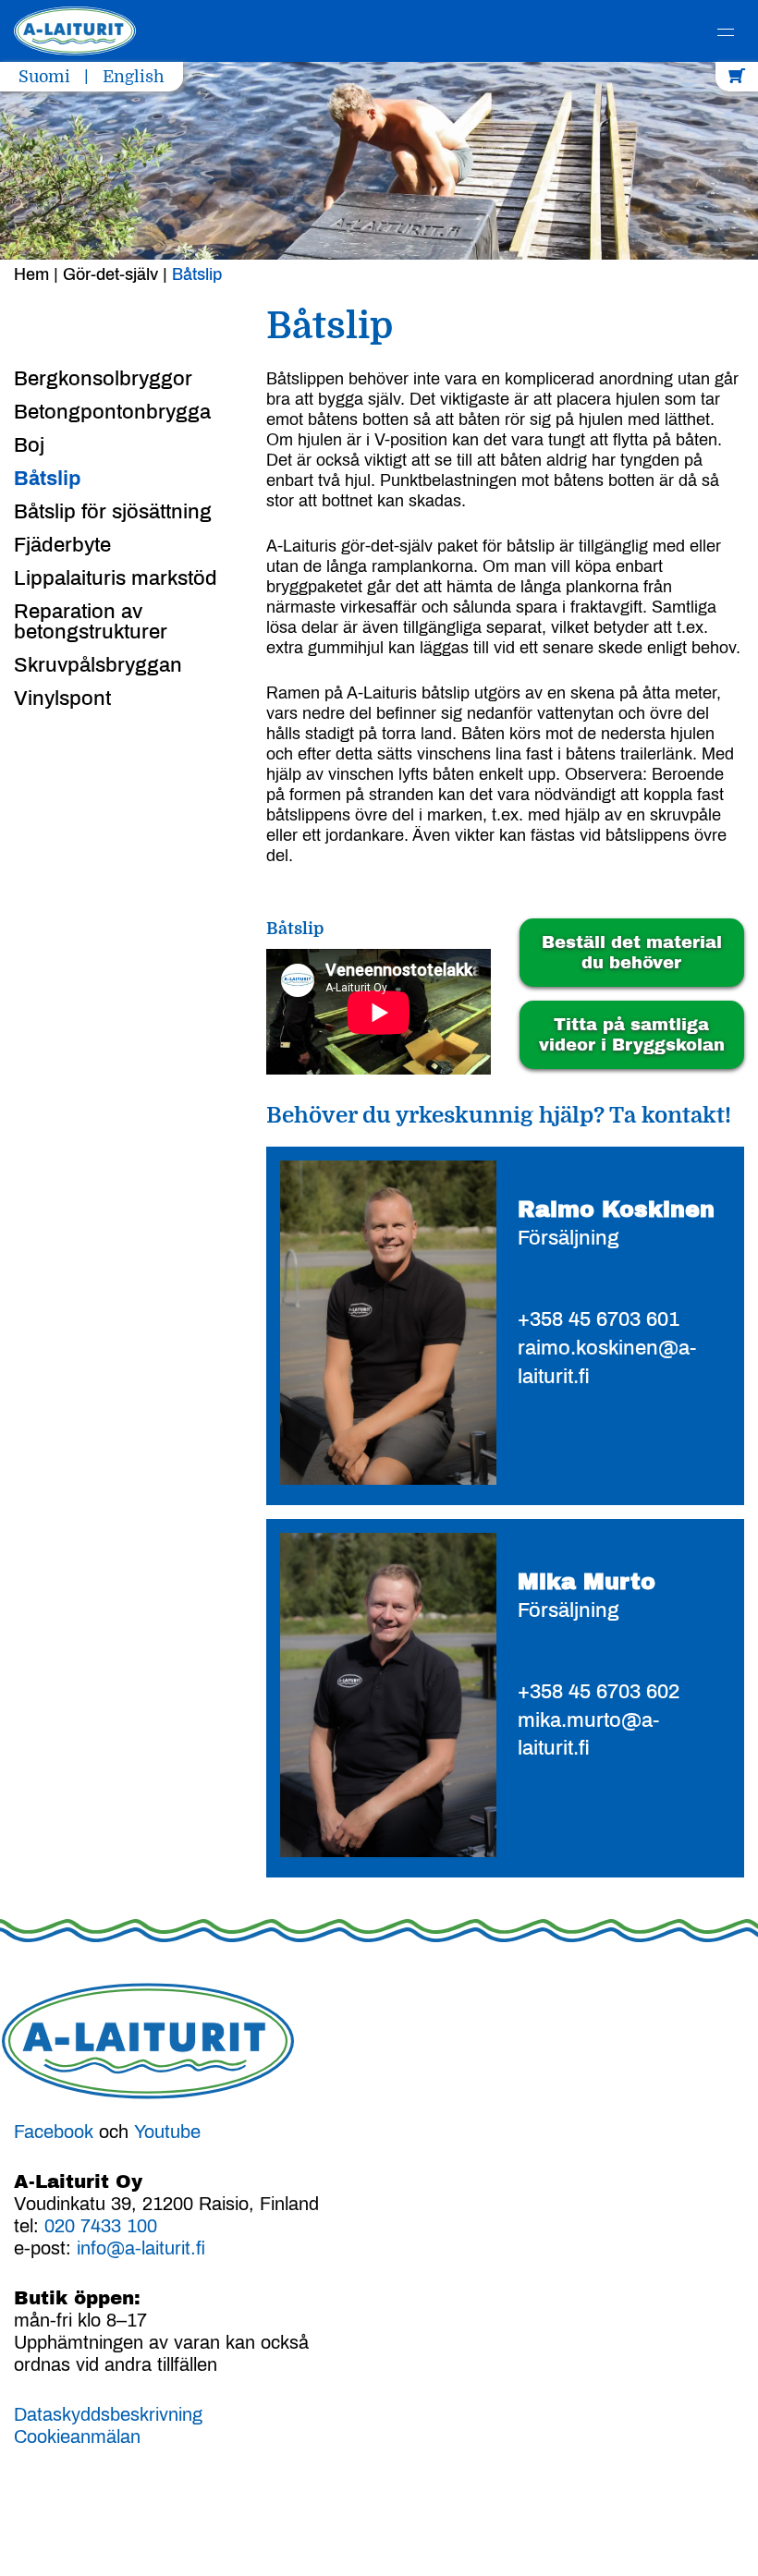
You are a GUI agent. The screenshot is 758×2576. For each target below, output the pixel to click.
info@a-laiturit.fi (141, 2248)
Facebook (54, 2132)
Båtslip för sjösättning (113, 512)
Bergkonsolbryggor (103, 379)
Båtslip (47, 479)
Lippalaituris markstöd (116, 578)
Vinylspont (62, 699)
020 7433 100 (101, 2226)
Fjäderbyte (62, 545)
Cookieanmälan (77, 2436)
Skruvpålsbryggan (98, 665)
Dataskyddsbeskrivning (108, 2414)
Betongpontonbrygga (112, 412)
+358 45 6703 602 (599, 1692)
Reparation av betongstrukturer (91, 622)
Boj (29, 445)
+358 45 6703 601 (599, 1319)
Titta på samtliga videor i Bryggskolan (632, 1035)
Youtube (167, 2132)
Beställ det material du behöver (632, 953)
